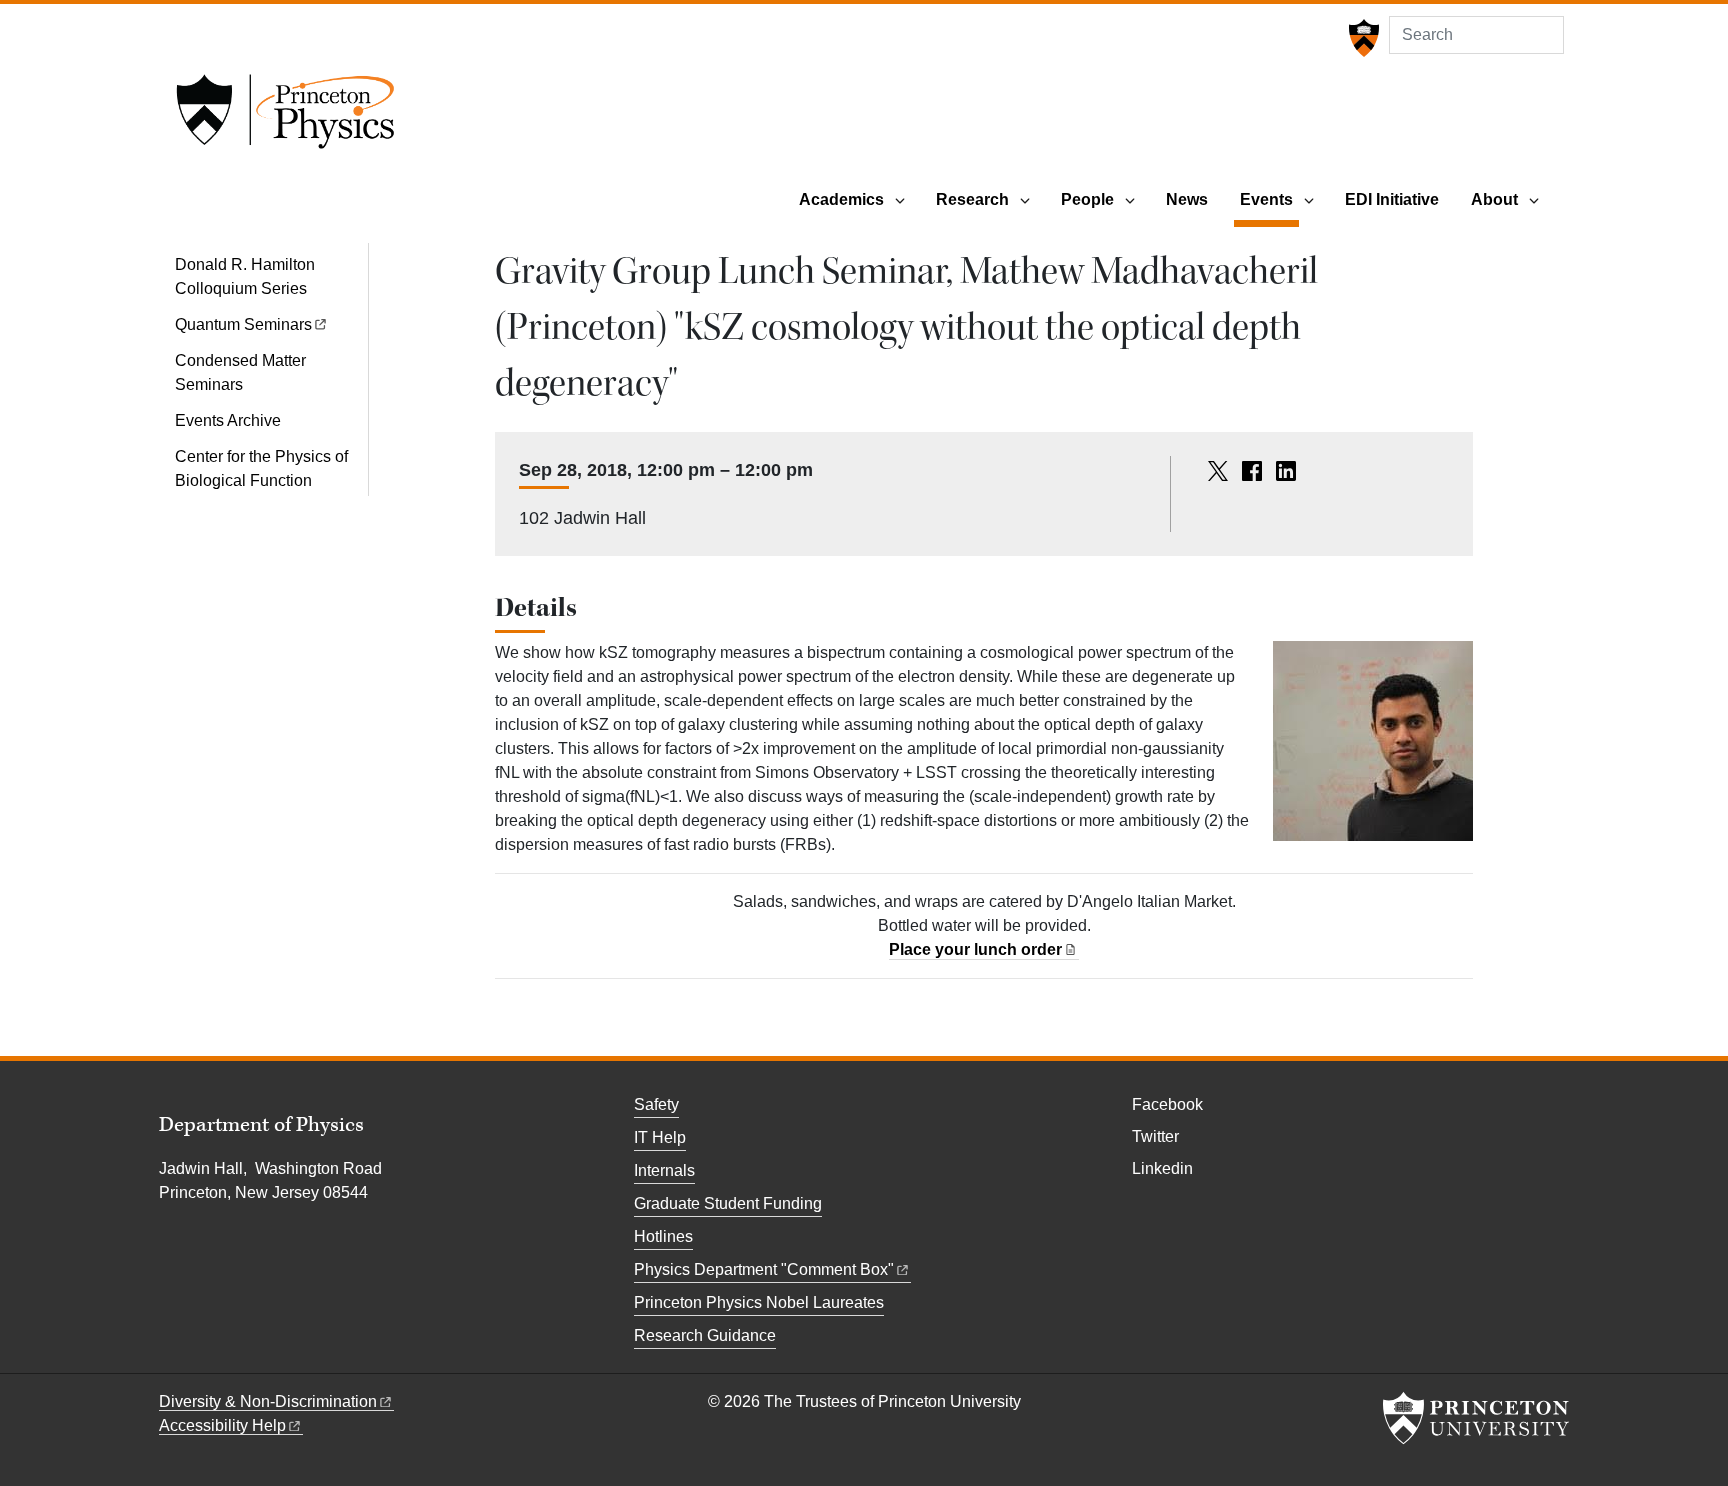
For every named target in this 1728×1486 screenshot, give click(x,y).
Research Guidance (705, 1335)
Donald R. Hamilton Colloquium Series (245, 276)
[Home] (285, 118)
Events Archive (228, 420)
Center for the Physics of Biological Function (261, 468)
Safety (656, 1104)
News (1187, 199)
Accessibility (222, 1425)
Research (972, 199)
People (1087, 199)
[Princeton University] (1361, 38)
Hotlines (663, 1236)
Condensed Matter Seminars (240, 372)
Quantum (243, 324)
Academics (841, 199)
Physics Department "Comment (764, 1269)
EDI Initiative (1392, 199)
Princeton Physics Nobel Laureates (759, 1302)
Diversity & (268, 1401)
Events (1269, 199)
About (1494, 199)
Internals (664, 1170)
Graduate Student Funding (728, 1203)
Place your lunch (975, 949)
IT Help (660, 1137)
